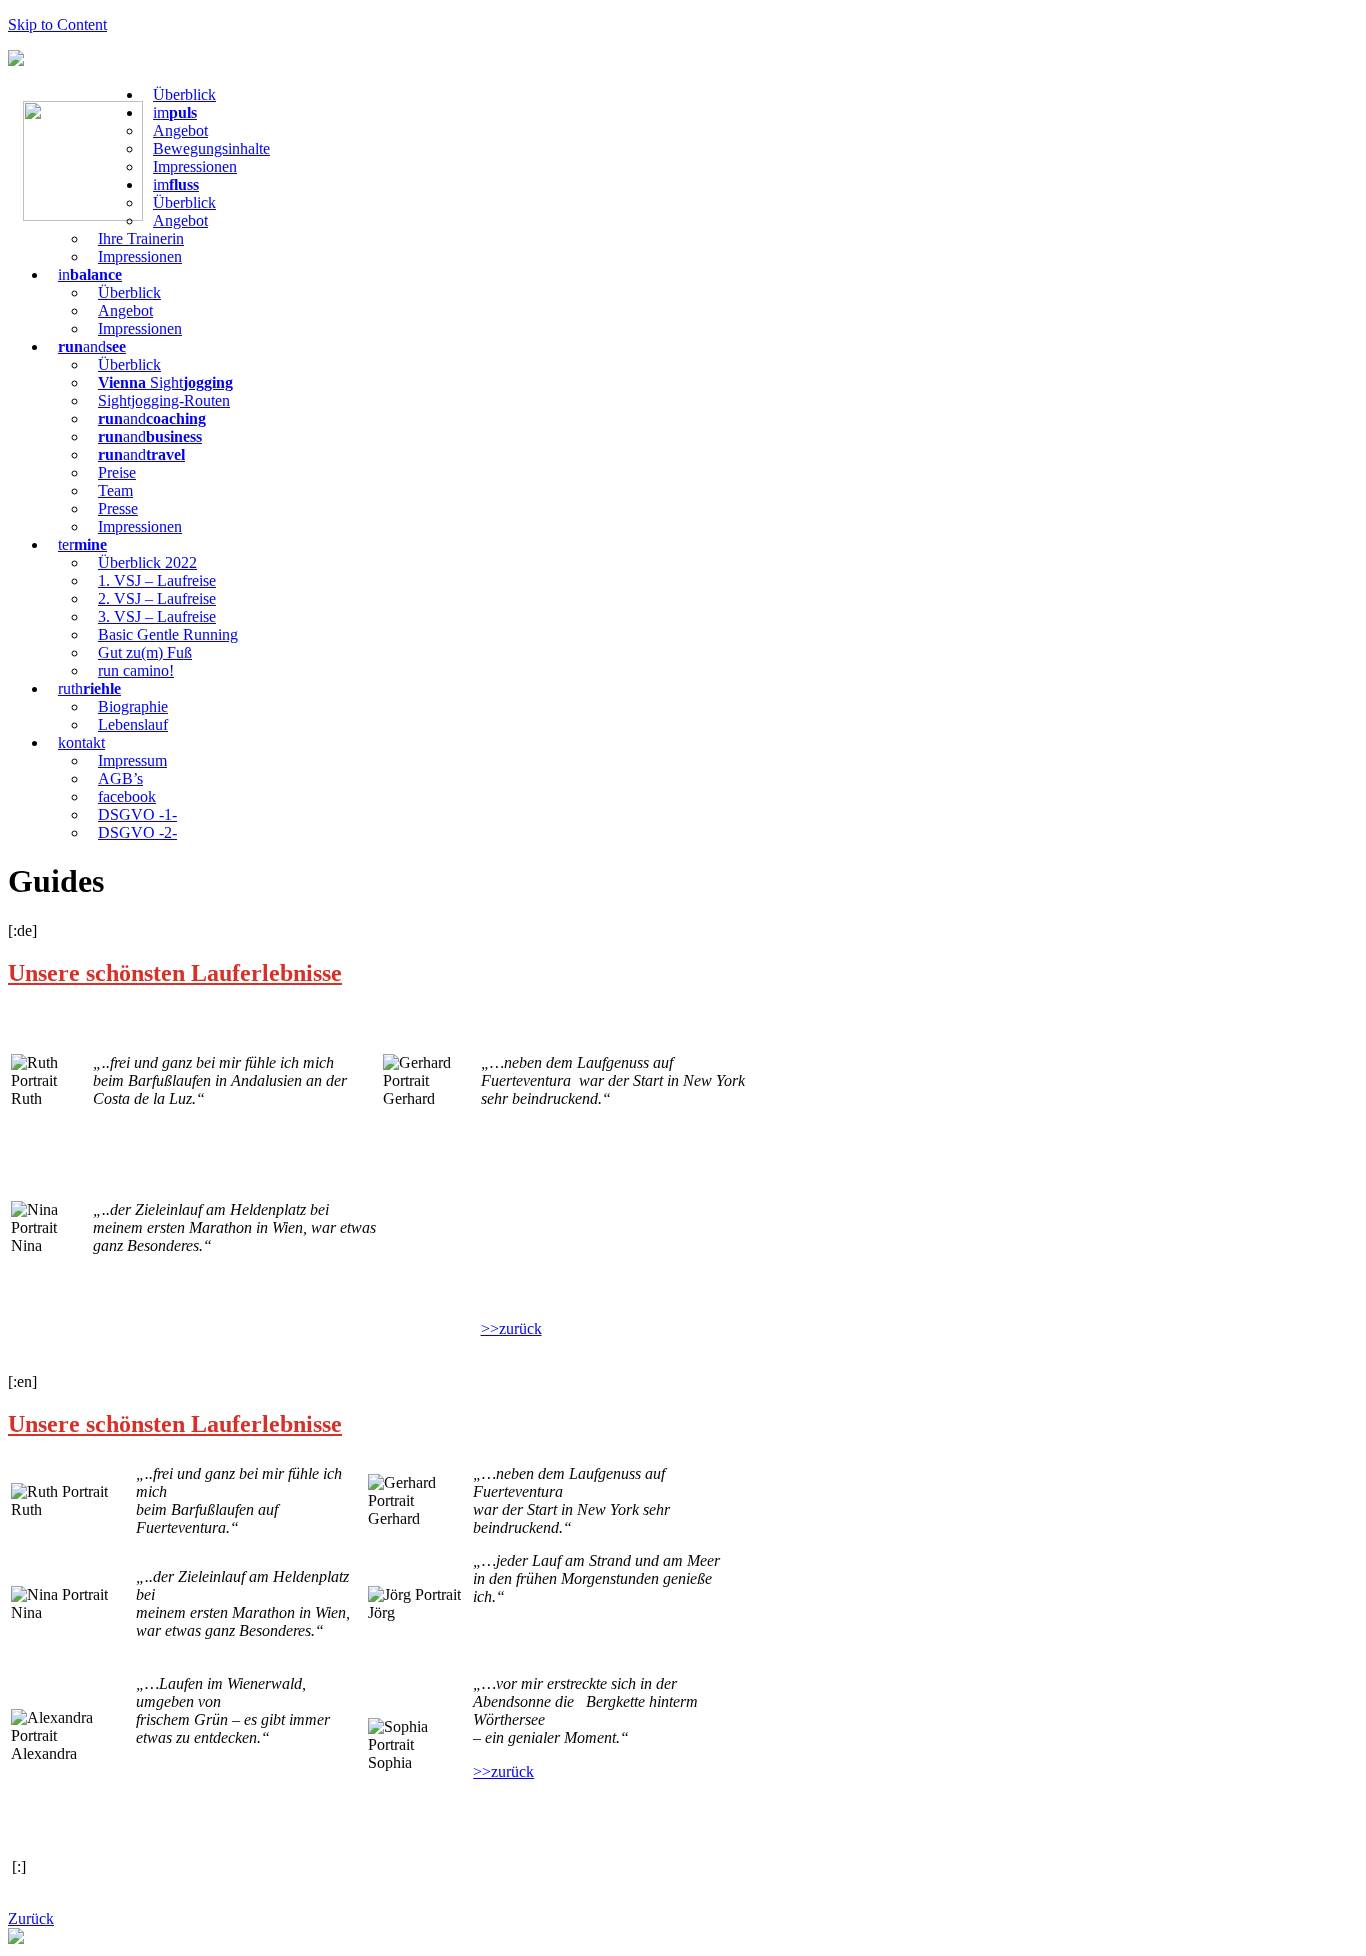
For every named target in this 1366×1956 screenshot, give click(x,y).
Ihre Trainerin (141, 238)
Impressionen (195, 166)
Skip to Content (57, 24)
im (175, 112)
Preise (117, 472)
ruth (89, 688)
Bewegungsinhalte (211, 148)
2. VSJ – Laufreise (157, 598)
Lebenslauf (133, 724)
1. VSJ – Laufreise (157, 580)
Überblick (184, 94)
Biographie (133, 706)
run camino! (136, 670)
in (90, 274)
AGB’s (120, 778)
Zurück (31, 1918)
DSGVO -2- (137, 832)
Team (115, 490)
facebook (127, 796)
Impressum (132, 760)
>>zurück (511, 1328)
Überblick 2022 (147, 562)
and (92, 346)
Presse (118, 508)
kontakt (81, 742)
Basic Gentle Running (168, 634)
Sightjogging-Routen (164, 400)
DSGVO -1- (137, 814)
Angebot (180, 130)
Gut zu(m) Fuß (145, 652)
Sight (165, 382)
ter (82, 544)
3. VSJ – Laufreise (157, 616)
